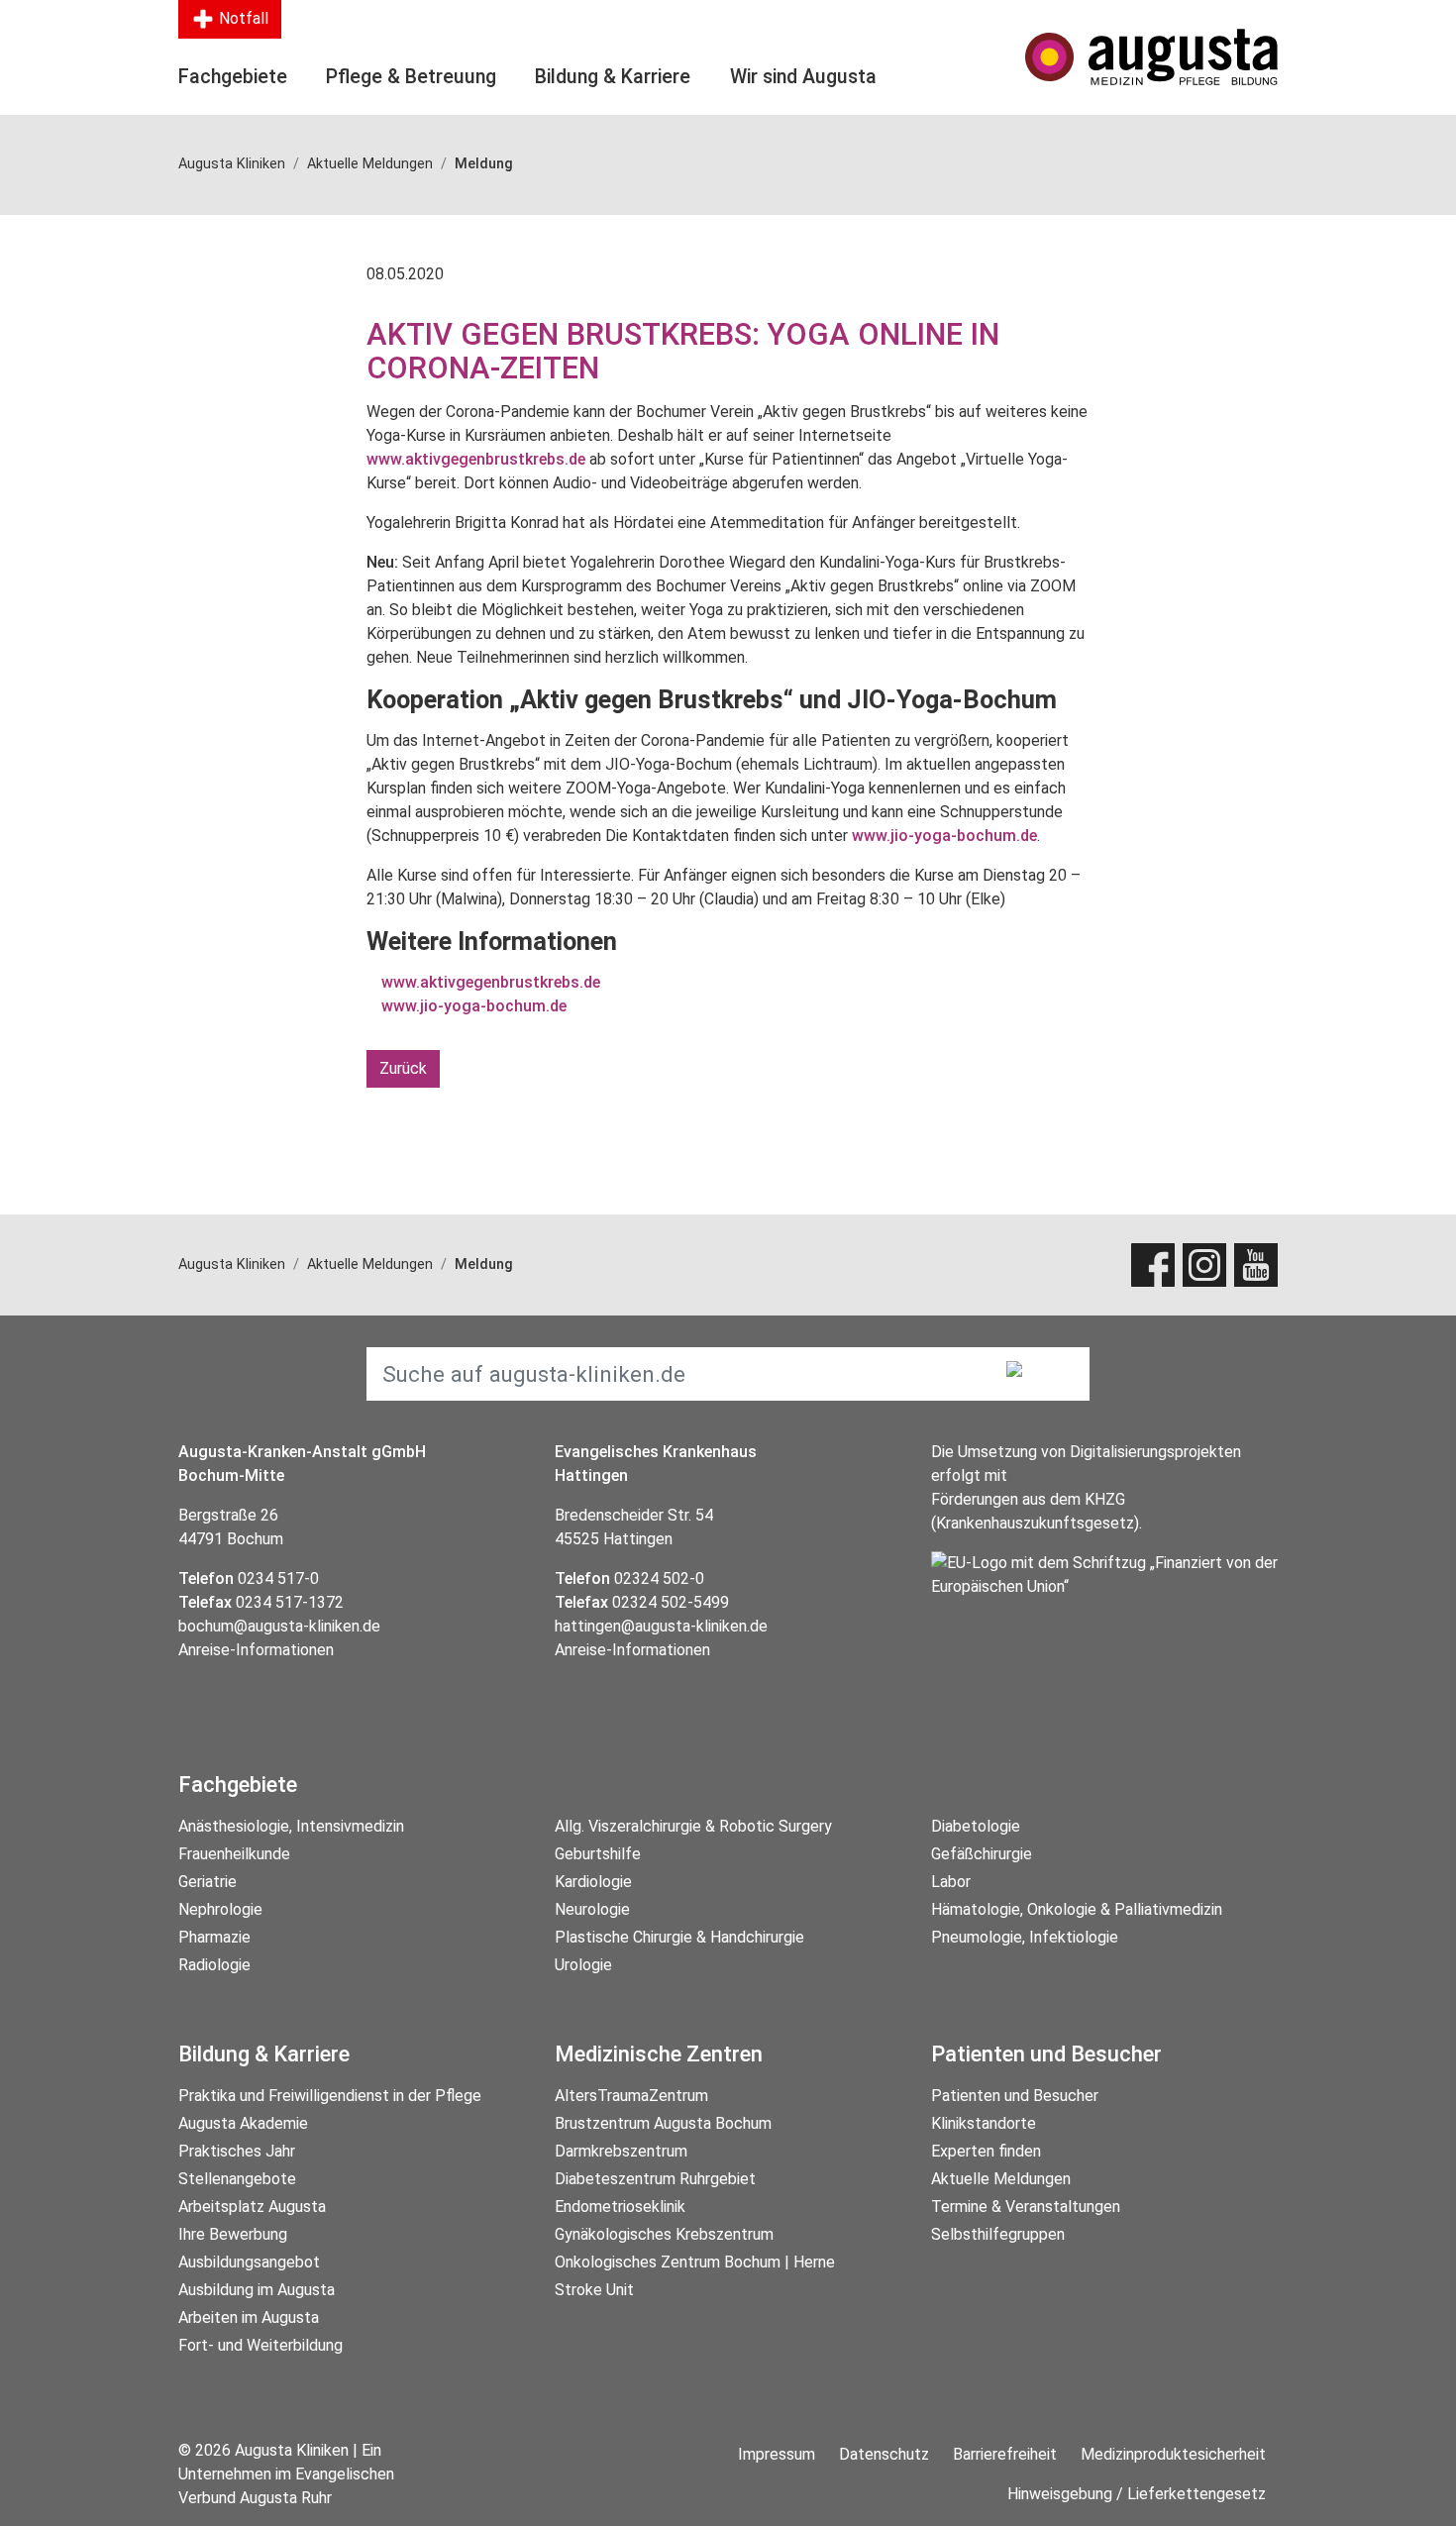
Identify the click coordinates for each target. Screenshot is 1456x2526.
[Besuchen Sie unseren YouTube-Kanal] (1256, 1265)
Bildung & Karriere (613, 77)
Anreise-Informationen (256, 1650)
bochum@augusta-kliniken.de (279, 1626)
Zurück (403, 1068)
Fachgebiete (233, 77)
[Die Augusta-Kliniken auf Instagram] (1204, 1265)
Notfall (242, 18)
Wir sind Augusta (803, 77)
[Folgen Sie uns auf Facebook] (1153, 1265)
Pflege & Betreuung (411, 77)
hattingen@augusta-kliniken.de (661, 1626)
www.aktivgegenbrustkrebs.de (476, 459)
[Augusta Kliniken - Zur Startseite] (1151, 57)
